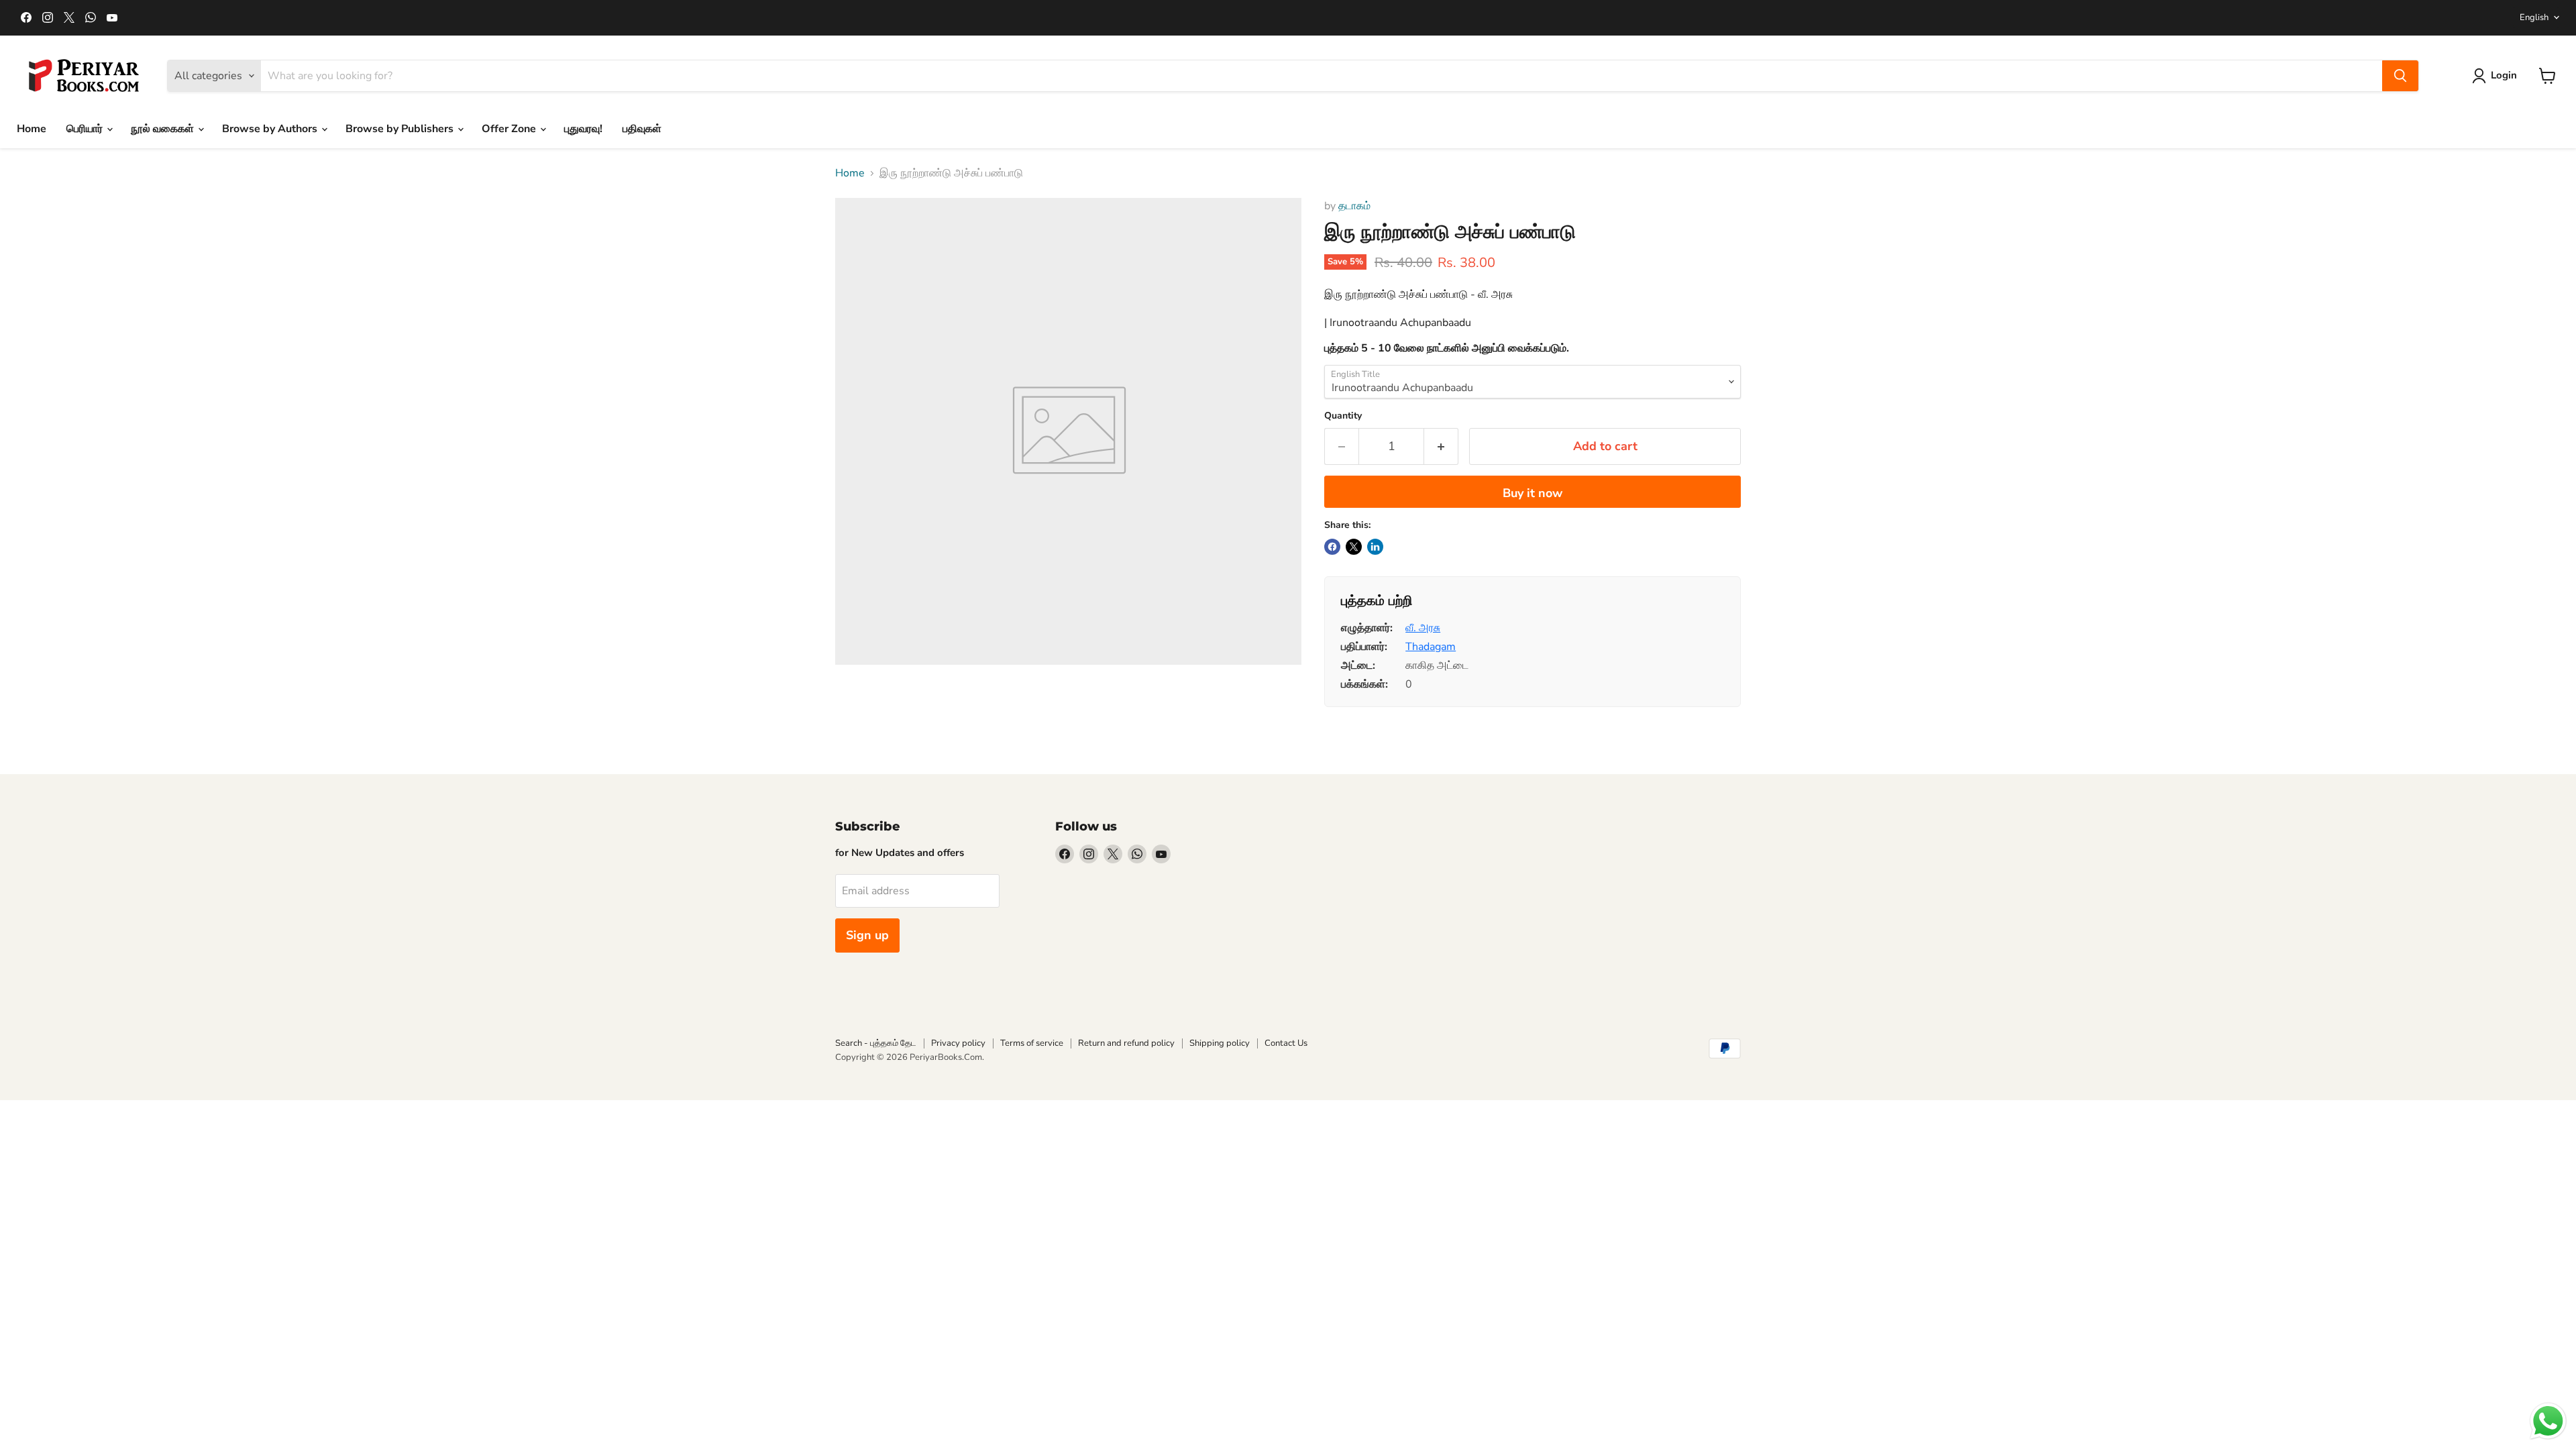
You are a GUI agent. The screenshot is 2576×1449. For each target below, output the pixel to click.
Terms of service (1032, 1043)
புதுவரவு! (583, 129)
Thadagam (1431, 647)
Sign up (867, 935)
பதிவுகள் (642, 129)
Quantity (1343, 416)
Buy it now (1533, 493)
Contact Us (1286, 1043)
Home (32, 129)
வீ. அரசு (1423, 628)
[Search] (2400, 76)
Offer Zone (510, 129)
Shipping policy (1220, 1043)
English (2534, 17)
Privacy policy (958, 1043)
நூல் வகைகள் (164, 129)
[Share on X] (1354, 547)
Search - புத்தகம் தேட (876, 1043)
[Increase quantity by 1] (1441, 446)
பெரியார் (86, 129)
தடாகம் (1354, 206)
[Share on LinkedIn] (1375, 547)
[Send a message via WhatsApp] (2548, 1421)
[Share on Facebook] (1332, 547)
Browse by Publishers (401, 129)
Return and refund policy (1126, 1043)
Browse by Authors (271, 129)
